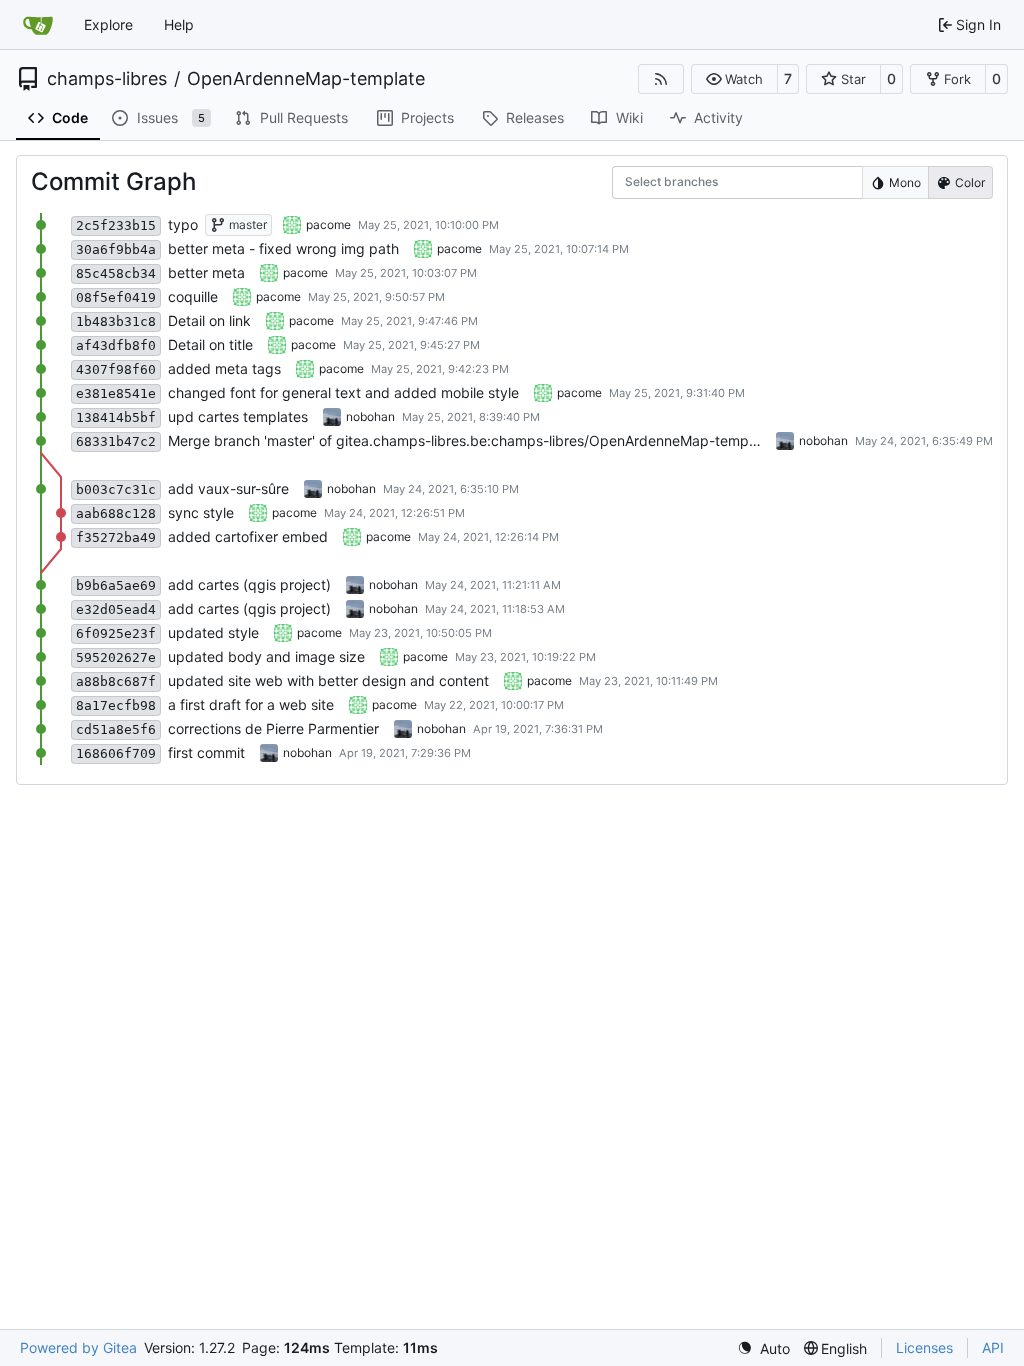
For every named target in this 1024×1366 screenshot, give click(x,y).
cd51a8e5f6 (116, 729)
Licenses (924, 1347)
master (246, 224)
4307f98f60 (116, 369)
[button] (734, 79)
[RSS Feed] (661, 79)
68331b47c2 (116, 441)
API (993, 1347)
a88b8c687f (116, 681)
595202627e (116, 657)
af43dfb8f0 (116, 345)
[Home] (38, 25)
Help (179, 24)
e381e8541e (116, 393)
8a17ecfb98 (116, 705)
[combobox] (638, 182)
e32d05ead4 (116, 609)
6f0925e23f (116, 633)
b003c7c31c (116, 489)
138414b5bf (116, 417)
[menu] (763, 1348)
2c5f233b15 (116, 225)
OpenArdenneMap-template (306, 79)
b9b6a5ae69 (116, 585)
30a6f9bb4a (116, 249)
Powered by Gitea (78, 1347)
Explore (108, 24)
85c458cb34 (116, 273)
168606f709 (116, 753)
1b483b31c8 (116, 321)
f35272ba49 (116, 537)
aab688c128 (116, 513)
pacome (328, 224)
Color (970, 182)
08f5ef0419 (116, 297)
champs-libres (107, 79)
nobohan (370, 416)
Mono (905, 182)
